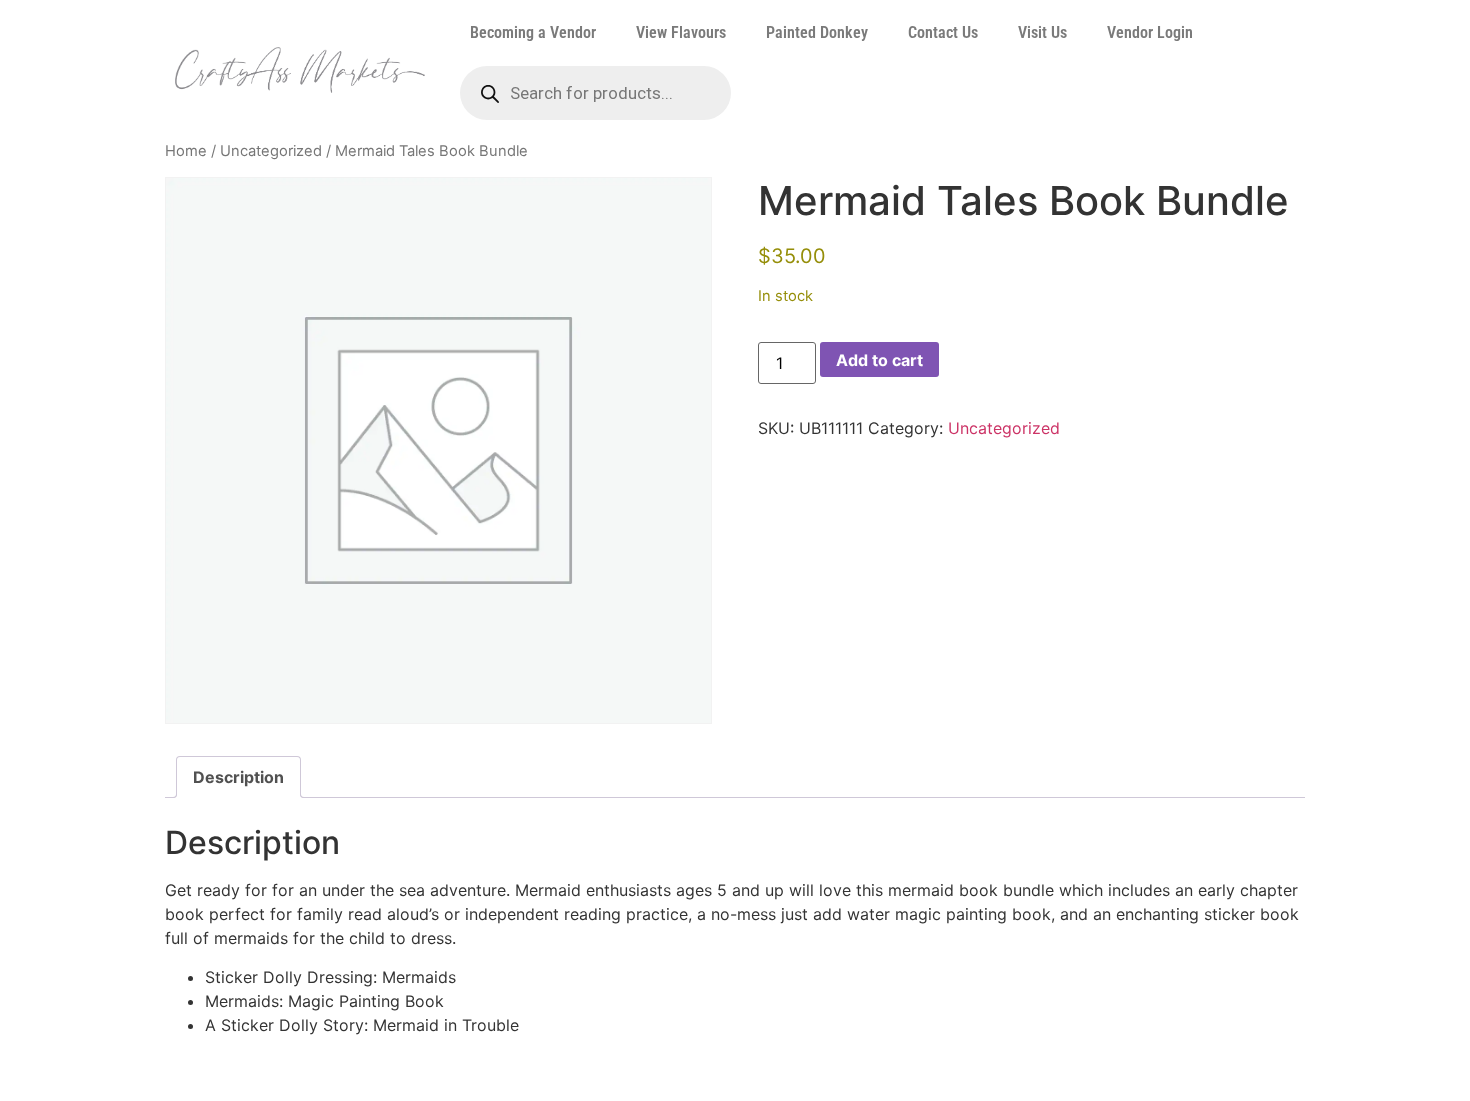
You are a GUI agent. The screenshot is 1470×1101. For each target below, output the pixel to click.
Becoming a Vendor (533, 32)
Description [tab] (238, 777)
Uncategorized (271, 151)
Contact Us (943, 32)
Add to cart (879, 360)
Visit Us (1042, 32)
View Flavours (681, 32)
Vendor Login (1150, 32)
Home (186, 151)
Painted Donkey (817, 32)
